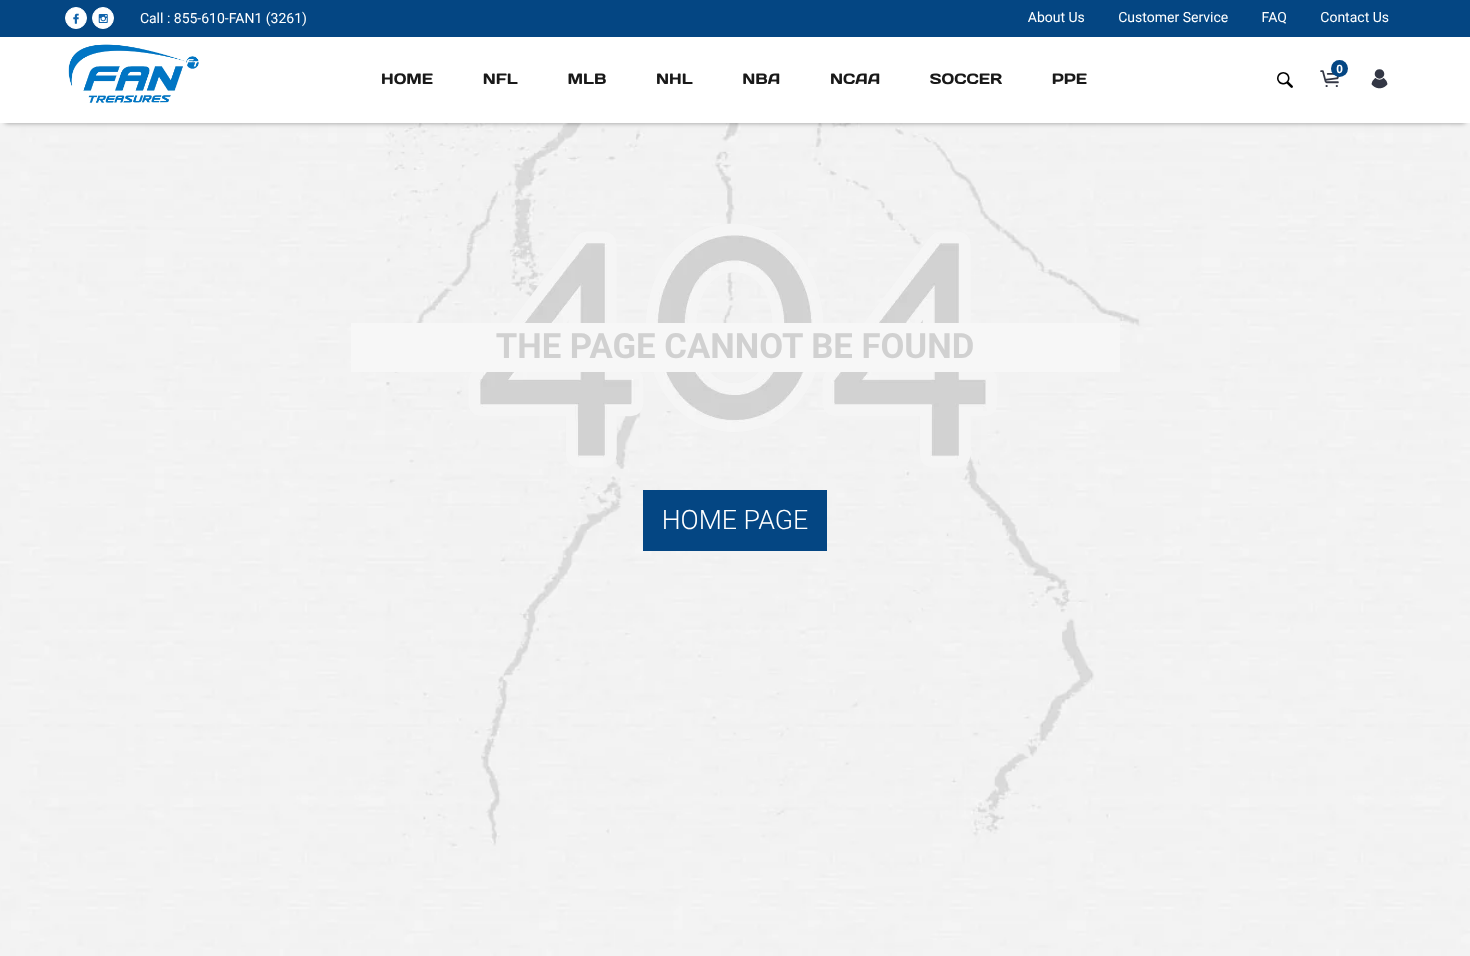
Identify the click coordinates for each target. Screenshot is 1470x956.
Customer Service (1173, 18)
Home (407, 79)
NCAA (855, 79)
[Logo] (134, 73)
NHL (674, 79)
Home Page (735, 520)
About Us (1056, 18)
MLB (586, 79)
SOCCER (966, 79)
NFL (500, 79)
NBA (761, 79)
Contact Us (1354, 18)
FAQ (1274, 18)
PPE (1069, 79)
